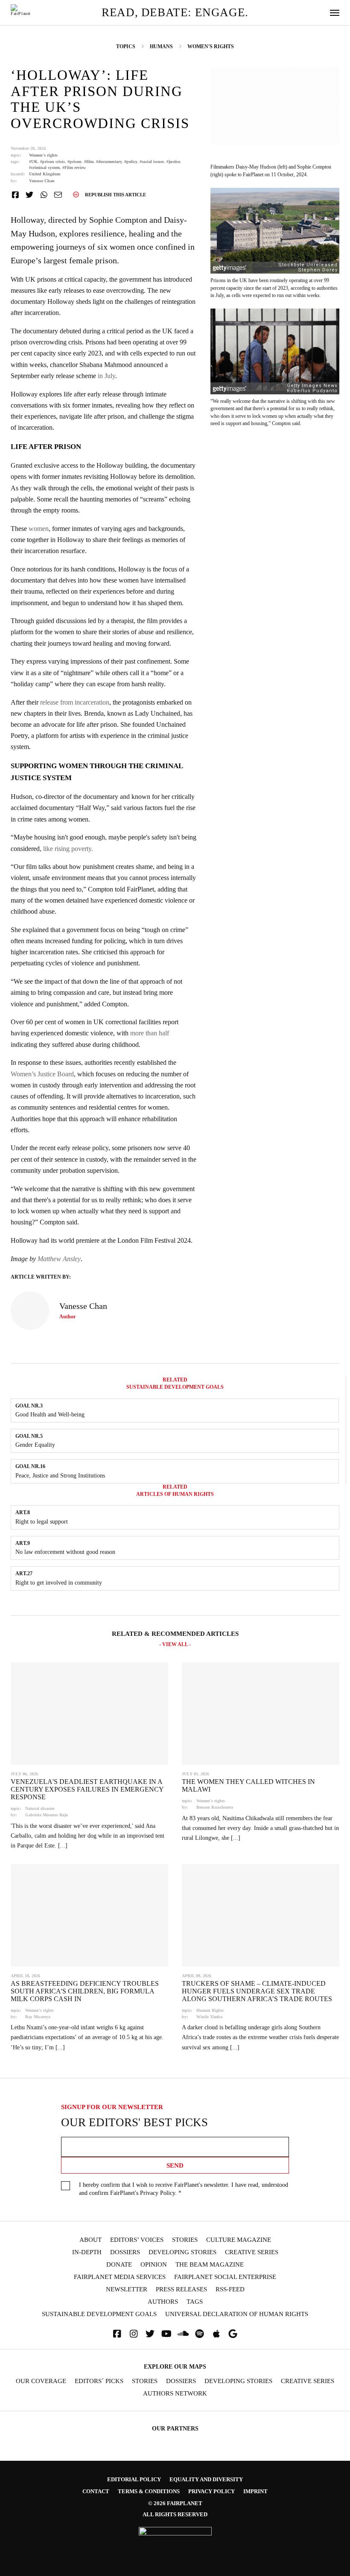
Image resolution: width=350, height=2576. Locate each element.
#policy (131, 162)
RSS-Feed (230, 2289)
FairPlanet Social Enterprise (225, 2277)
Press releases (181, 2289)
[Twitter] (150, 2334)
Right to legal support (42, 1521)
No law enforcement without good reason (65, 1552)
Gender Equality (35, 1445)
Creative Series (252, 2252)
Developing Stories (182, 2252)
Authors (163, 2302)
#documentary (109, 162)
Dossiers (125, 2252)
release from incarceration (75, 702)
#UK (33, 162)
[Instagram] (134, 2334)
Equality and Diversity (206, 2479)
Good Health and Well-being (50, 1414)
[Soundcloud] (183, 2334)
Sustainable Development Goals (99, 2314)
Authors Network (175, 2394)
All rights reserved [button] (175, 2514)
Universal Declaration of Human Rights (237, 2314)
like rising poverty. (68, 849)
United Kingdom (45, 174)
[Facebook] (117, 2334)
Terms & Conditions (149, 2491)
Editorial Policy (134, 2479)
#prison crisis (52, 162)
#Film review (74, 168)
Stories (185, 2240)
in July (106, 376)
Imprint (255, 2491)
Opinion (154, 2265)
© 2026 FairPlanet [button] (175, 2503)
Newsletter (127, 2289)
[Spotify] (200, 2334)
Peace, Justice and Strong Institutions (60, 1475)
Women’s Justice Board (42, 1074)
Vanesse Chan (42, 181)
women (38, 529)
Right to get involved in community (59, 1582)
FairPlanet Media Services (120, 2277)
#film (89, 162)
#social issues (152, 162)
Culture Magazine (239, 2240)
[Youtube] (166, 2334)
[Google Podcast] (233, 2334)
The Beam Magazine (210, 2265)
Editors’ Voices (137, 2240)
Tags (195, 2302)
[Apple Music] (216, 2334)
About (90, 2240)
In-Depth (87, 2252)
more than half (150, 1033)
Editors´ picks (99, 2381)
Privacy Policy (157, 2193)
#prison (74, 162)
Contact (96, 2491)
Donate (119, 2265)
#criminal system (44, 168)
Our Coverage (41, 2381)
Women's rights (43, 155)
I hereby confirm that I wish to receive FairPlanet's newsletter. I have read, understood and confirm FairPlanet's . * (184, 2189)
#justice (173, 162)
